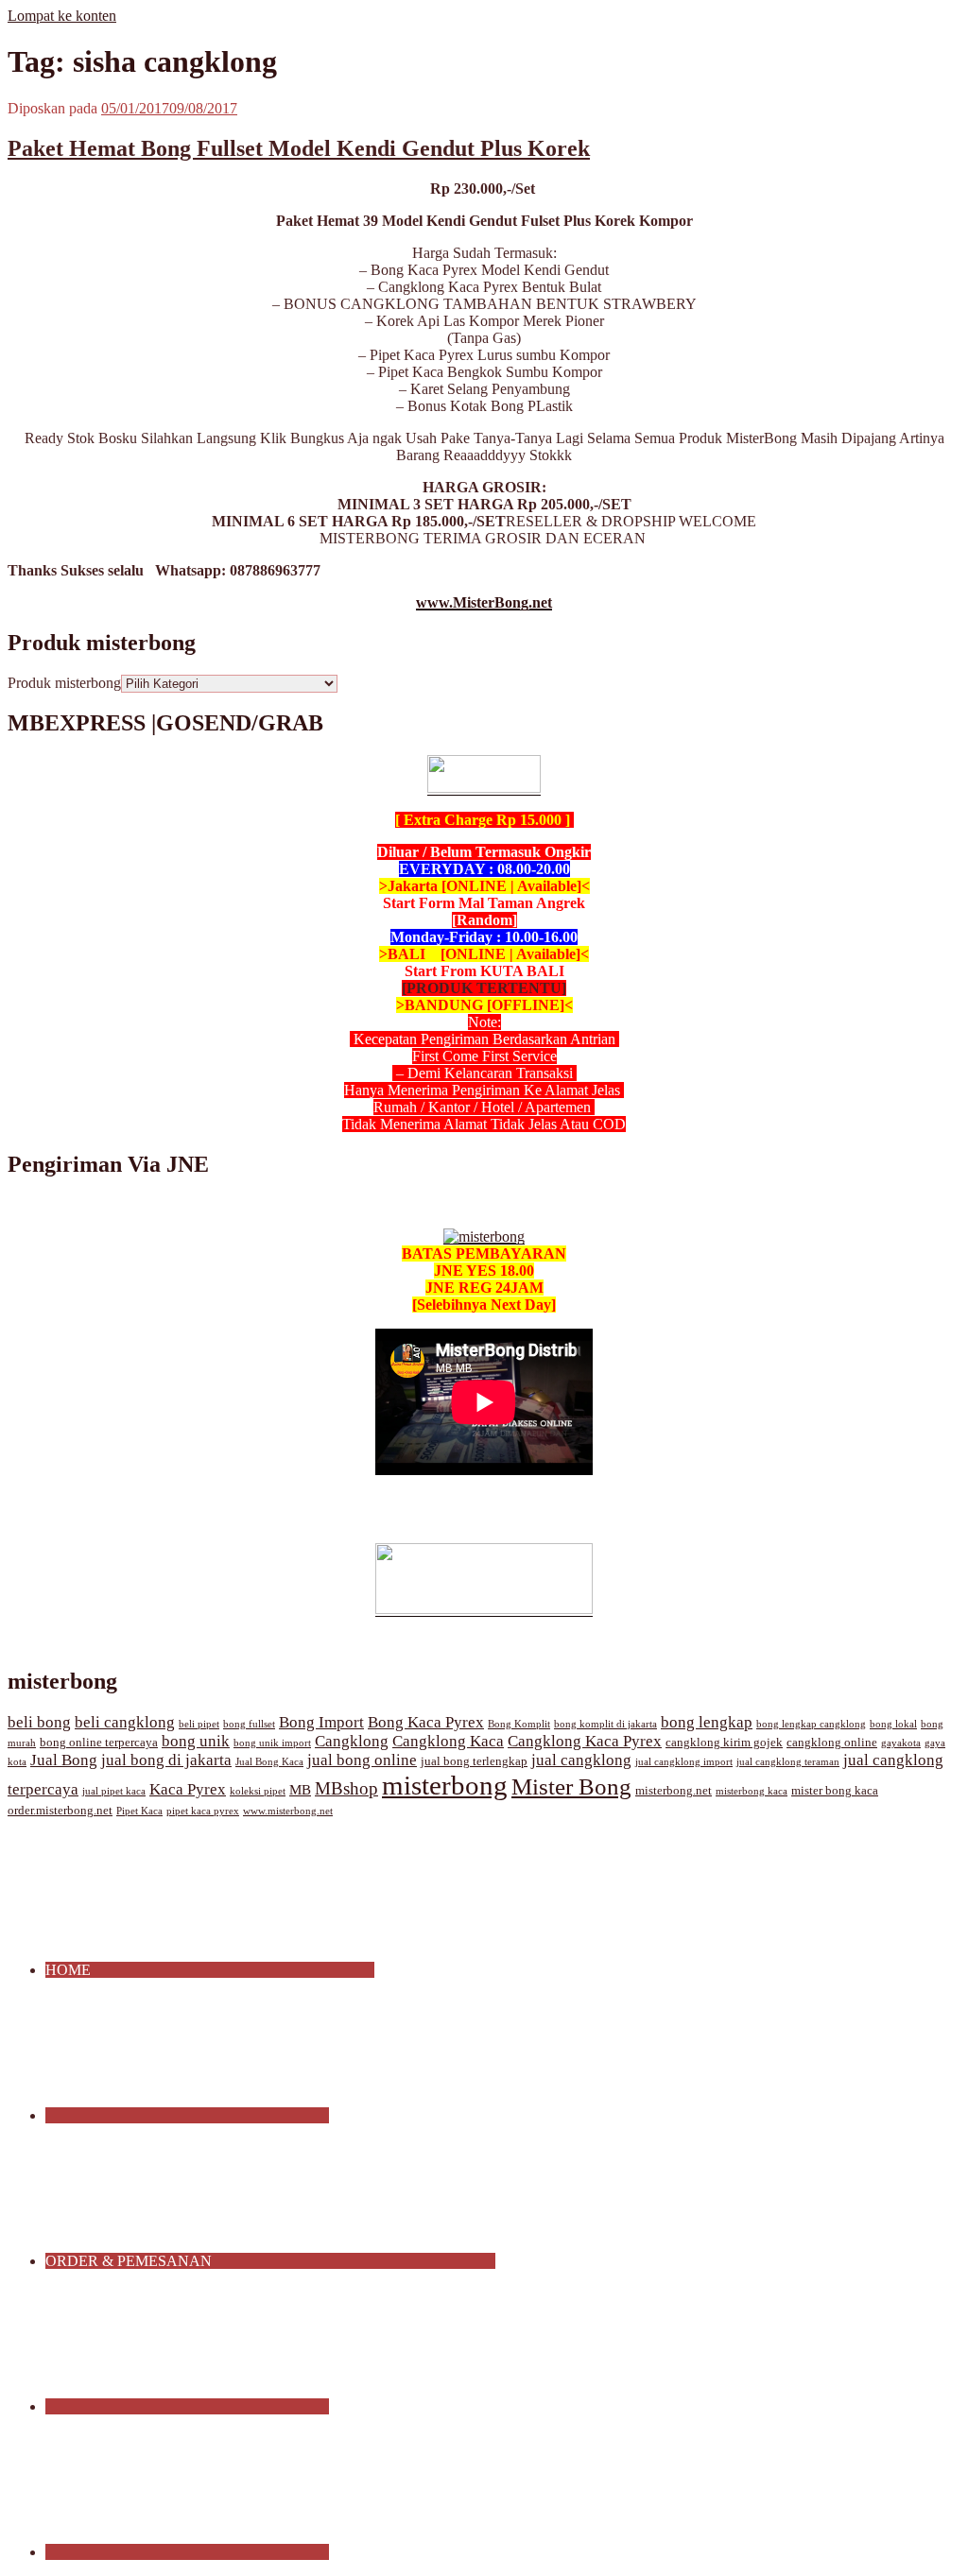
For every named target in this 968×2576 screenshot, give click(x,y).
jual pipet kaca (114, 1791)
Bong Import (321, 1722)
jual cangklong (581, 1760)
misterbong (445, 1785)
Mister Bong (571, 1786)
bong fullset (249, 1724)
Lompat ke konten (62, 16)
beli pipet (199, 1724)
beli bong (39, 1722)
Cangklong (352, 1741)
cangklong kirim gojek (724, 1743)
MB (300, 1790)
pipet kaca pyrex (203, 1811)
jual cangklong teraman (788, 1762)
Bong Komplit (519, 1724)
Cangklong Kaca (448, 1741)
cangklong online (832, 1743)
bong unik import (272, 1743)
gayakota (901, 1743)
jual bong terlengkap (474, 1761)
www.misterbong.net (288, 1811)
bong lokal (893, 1724)
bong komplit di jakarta (605, 1724)
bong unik (196, 1741)
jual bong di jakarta (166, 1760)
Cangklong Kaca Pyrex (585, 1741)
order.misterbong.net (60, 1811)
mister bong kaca (835, 1791)
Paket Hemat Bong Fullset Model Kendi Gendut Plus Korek (299, 148)
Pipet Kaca (139, 1811)
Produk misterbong (64, 683)
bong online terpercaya (99, 1743)
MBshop (346, 1788)
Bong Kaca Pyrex (426, 1722)
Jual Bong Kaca (269, 1762)
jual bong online (362, 1760)
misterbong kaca (752, 1791)
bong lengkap (707, 1722)
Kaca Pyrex (188, 1789)
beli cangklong (125, 1722)
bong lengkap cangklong (811, 1724)
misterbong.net (674, 1791)
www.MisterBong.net (484, 602)
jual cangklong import (684, 1762)
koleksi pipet (258, 1791)
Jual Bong (64, 1760)
